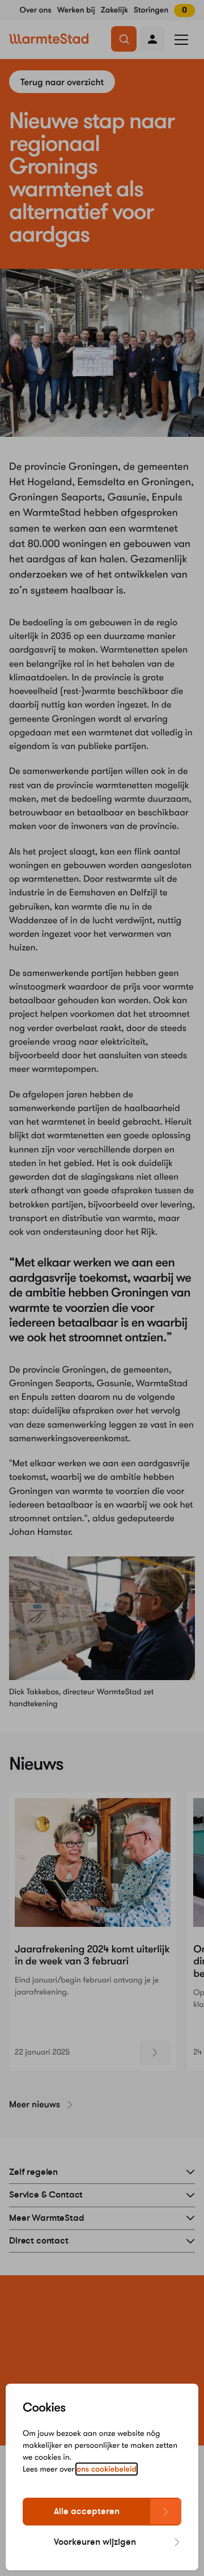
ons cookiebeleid (107, 2469)
